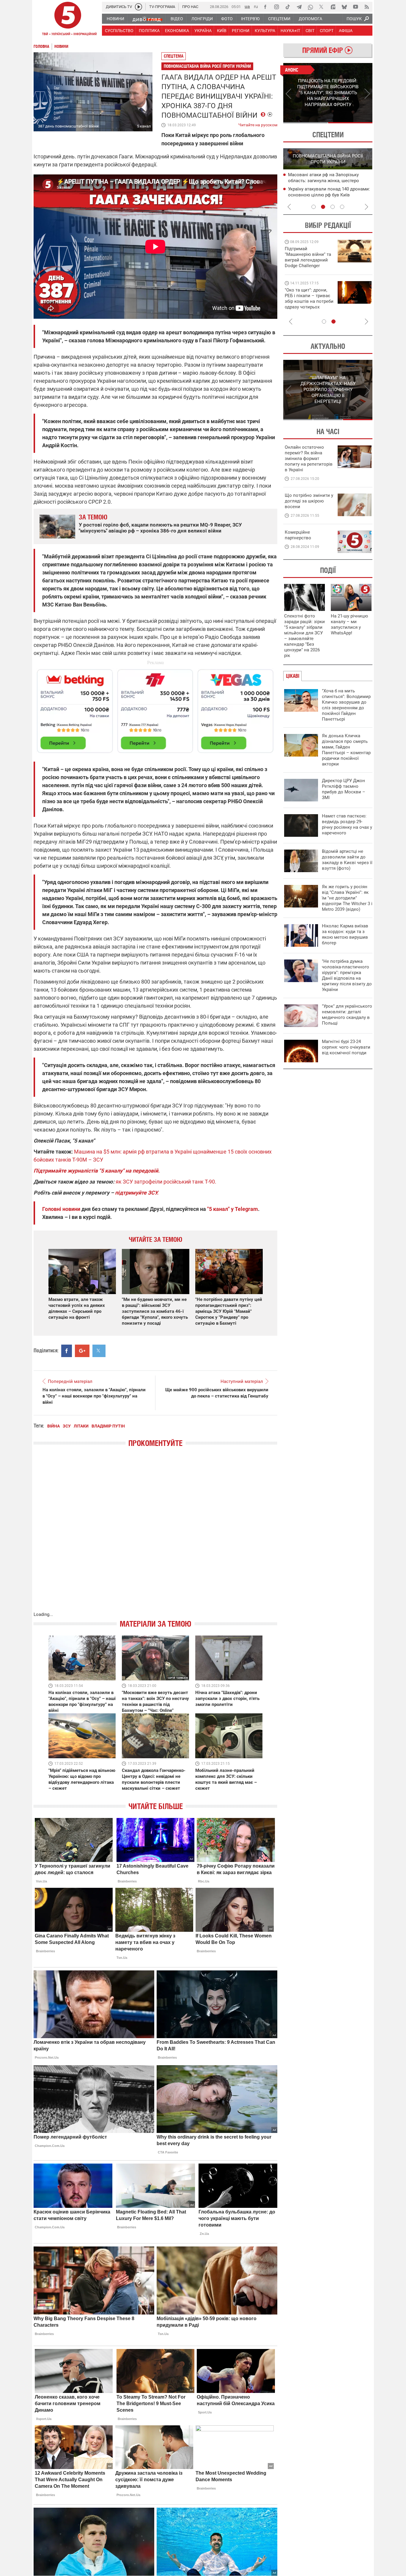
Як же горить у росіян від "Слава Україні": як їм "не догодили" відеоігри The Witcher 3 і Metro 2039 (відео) (347, 898)
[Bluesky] (344, 7)
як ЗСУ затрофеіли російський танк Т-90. (166, 1182)
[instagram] (276, 7)
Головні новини (61, 1209)
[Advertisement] (155, 708)
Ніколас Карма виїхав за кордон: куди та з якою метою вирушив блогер (345, 934)
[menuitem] (115, 19)
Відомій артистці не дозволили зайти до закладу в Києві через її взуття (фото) (347, 860)
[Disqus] (155, 1535)
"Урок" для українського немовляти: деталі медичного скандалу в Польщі (347, 1015)
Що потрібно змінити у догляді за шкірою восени (309, 501)
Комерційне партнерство (298, 535)
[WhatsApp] (310, 7)
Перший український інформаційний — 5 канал (68, 20)
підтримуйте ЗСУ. (137, 1193)
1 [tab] (305, 123)
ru (256, 6)
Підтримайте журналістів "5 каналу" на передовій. (97, 1171)
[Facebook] (265, 7)
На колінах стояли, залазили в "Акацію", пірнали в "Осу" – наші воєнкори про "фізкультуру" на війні (94, 1396)
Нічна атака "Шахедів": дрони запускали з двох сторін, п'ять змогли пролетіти (227, 1699)
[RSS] (367, 7)
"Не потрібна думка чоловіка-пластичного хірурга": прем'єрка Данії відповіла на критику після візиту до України (347, 975)
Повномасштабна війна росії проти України (207, 66)
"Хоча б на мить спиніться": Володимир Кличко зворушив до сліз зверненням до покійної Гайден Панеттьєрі (346, 705)
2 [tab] (350, 123)
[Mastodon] (333, 7)
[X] (322, 7)
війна (53, 1426)
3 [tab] (333, 207)
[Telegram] (299, 7)
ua (247, 6)
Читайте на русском (258, 124)
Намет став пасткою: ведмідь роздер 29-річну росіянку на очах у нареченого (347, 824)
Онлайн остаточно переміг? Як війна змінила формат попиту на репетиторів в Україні (309, 459)
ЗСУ (67, 1426)
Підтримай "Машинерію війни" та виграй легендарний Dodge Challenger (308, 257)
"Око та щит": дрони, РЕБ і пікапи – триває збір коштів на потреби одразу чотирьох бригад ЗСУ (309, 301)
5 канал (144, 126)
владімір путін (108, 1426)
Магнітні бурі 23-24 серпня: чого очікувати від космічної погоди (346, 1047)
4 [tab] (342, 207)
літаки (81, 1426)
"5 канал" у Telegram (233, 1209)
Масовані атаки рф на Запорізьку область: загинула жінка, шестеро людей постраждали (324, 181)
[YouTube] (355, 7)
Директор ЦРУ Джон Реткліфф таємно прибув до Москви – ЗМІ (344, 789)
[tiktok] (288, 7)
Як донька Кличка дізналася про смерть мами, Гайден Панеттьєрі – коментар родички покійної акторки (346, 750)
